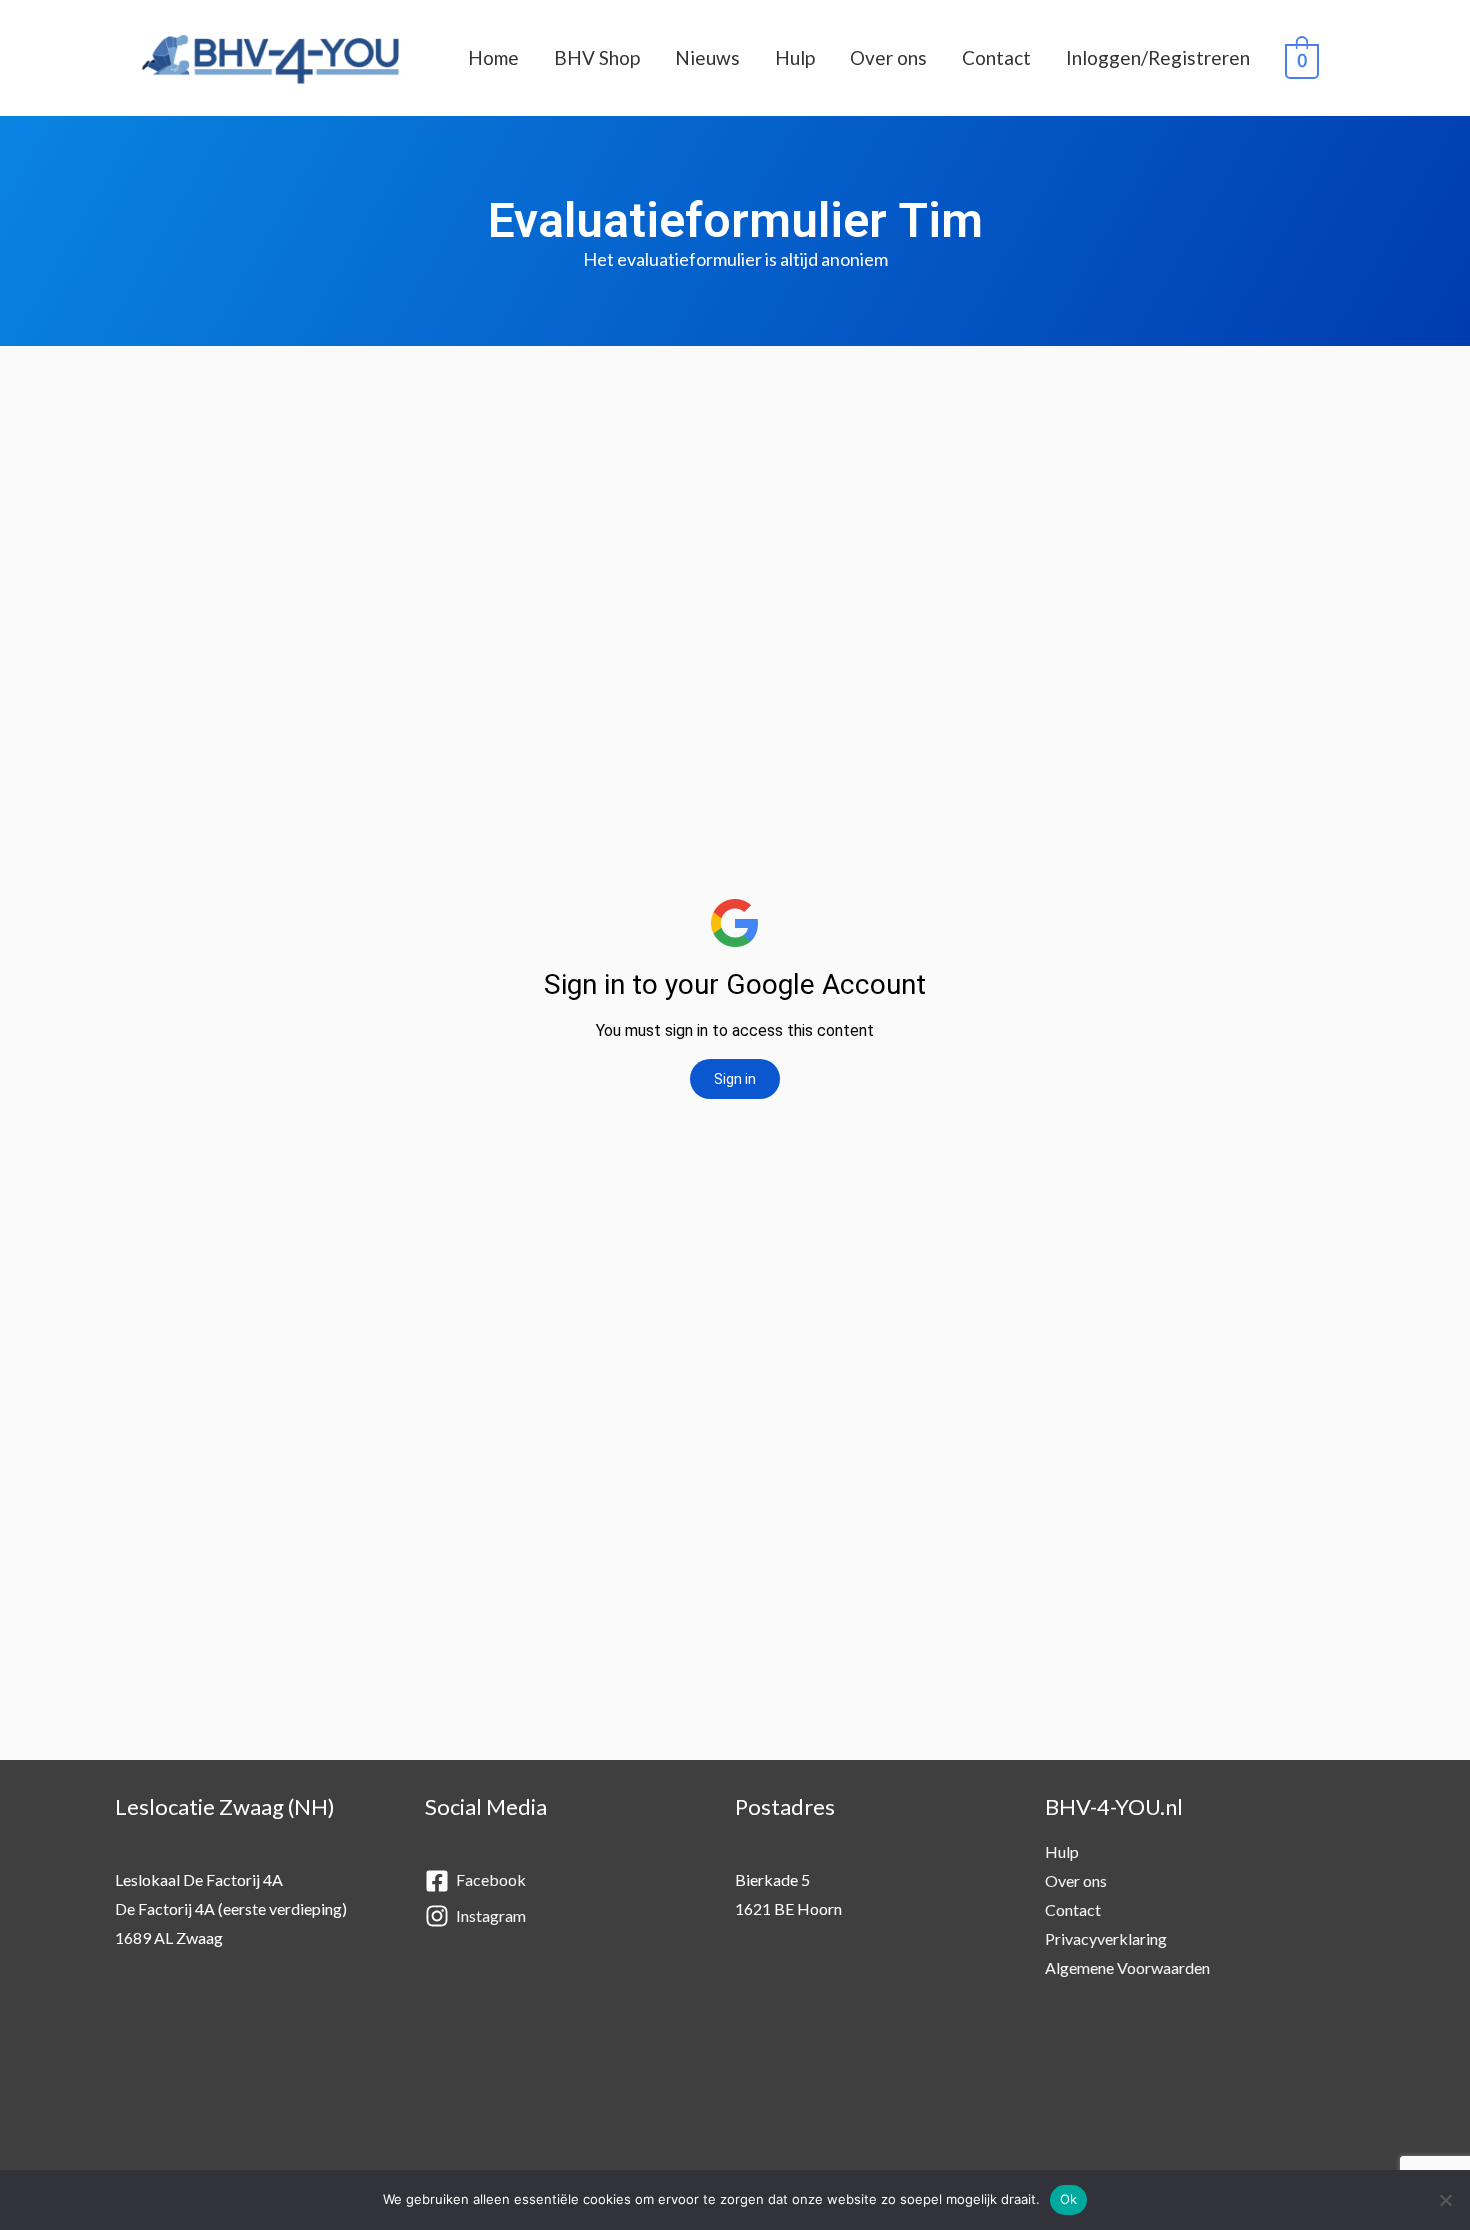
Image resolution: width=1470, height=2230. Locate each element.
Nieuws (707, 57)
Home (493, 57)
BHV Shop (597, 57)
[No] (1445, 2200)
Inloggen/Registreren (1158, 57)
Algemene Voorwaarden (1127, 1967)
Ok (1069, 2199)
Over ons (888, 57)
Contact (996, 57)
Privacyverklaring (1106, 1938)
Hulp (795, 57)
